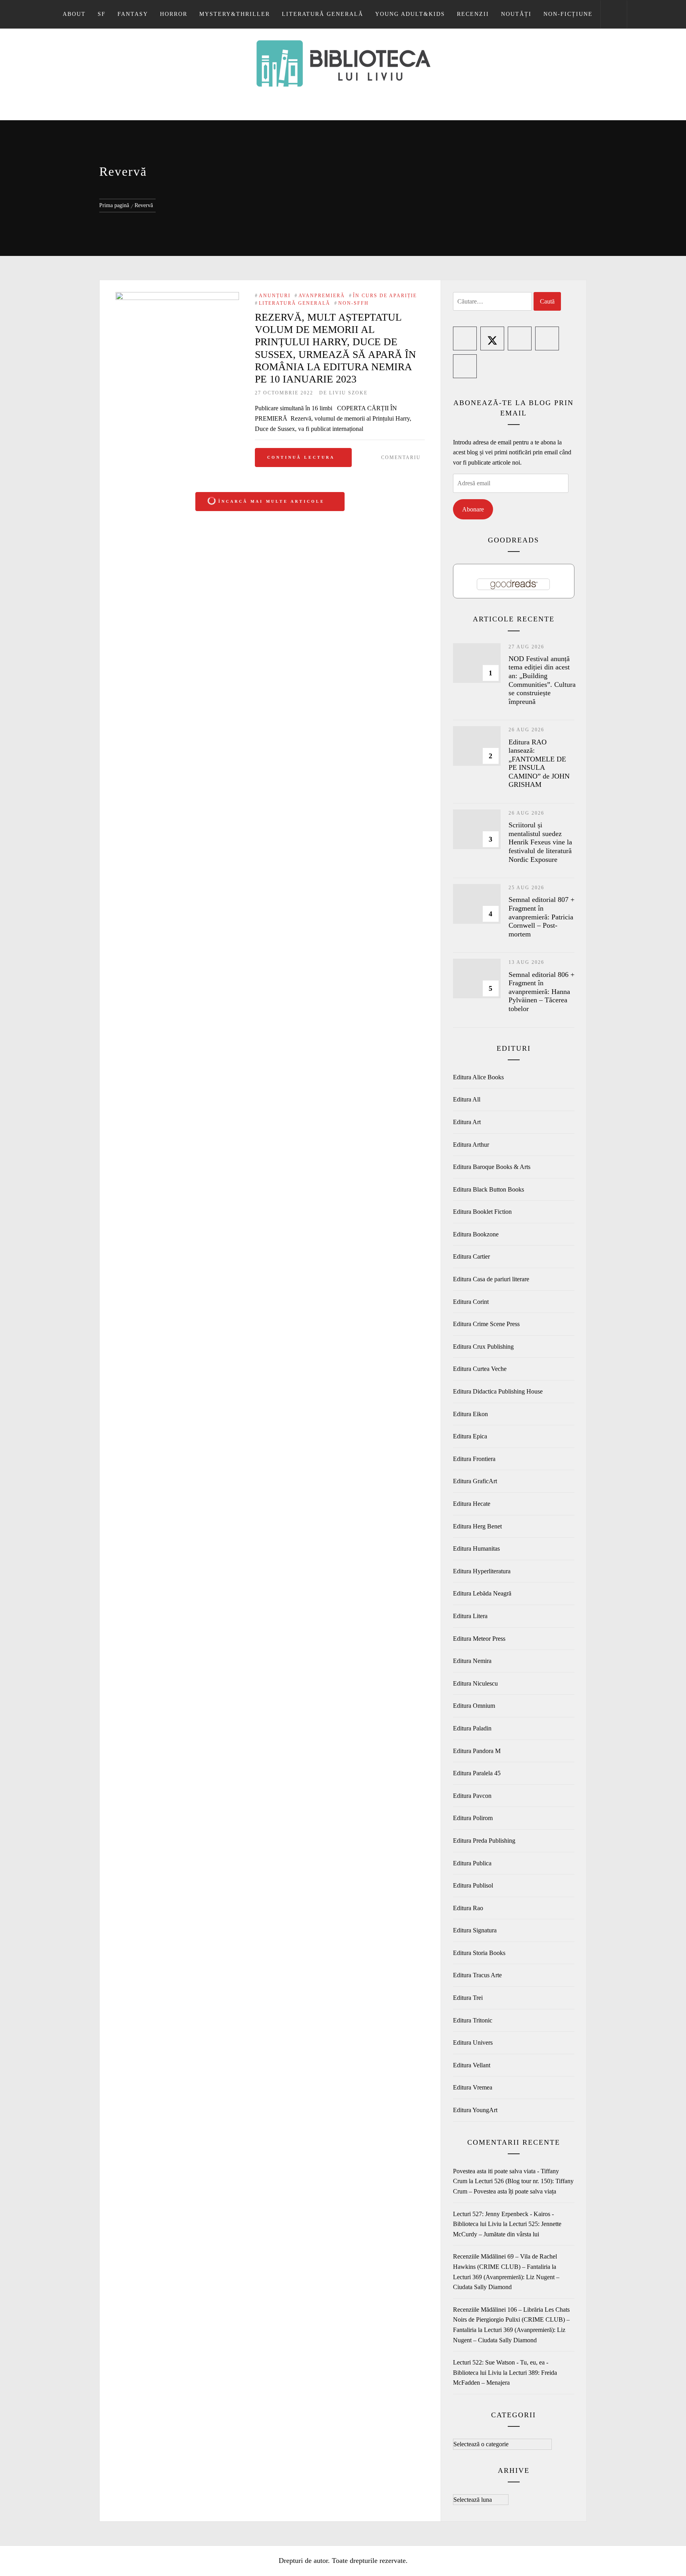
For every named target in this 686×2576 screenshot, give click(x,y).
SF (102, 14)
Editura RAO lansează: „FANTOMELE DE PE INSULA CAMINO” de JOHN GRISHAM (539, 763)
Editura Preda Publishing (484, 1841)
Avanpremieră (322, 296)
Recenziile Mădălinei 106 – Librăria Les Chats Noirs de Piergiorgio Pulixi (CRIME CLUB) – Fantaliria (511, 2320)
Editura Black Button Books (488, 1189)
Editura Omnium (474, 1706)
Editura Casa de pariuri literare (491, 1279)
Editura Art (467, 1122)
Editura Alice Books (478, 1077)
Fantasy (133, 14)
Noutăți (516, 14)
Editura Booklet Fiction (482, 1212)
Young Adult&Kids (410, 14)
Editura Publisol (473, 1885)
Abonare (473, 509)
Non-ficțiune (568, 14)
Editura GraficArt (475, 1481)
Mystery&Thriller (235, 14)
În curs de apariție (385, 296)
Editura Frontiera (474, 1459)
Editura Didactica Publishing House (498, 1391)
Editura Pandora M (477, 1751)
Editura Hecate (472, 1504)
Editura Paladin (472, 1728)
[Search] (614, 14)
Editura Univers (473, 2043)
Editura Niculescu (475, 1683)
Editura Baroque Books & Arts (492, 1167)
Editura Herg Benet (477, 1526)
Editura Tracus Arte (477, 1975)
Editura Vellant (472, 2065)
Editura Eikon (470, 1414)
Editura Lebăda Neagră (482, 1593)
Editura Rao (468, 1908)
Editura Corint (471, 1302)
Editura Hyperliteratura (482, 1571)
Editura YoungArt (475, 2110)
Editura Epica (470, 1436)
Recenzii (473, 14)
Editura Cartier (471, 1256)
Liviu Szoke (348, 393)
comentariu (401, 458)
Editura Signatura (475, 1930)
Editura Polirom (473, 1818)
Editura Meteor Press (479, 1639)
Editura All (467, 1099)
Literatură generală (323, 14)
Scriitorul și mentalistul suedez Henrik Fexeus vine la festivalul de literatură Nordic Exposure (540, 842)
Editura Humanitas (476, 1548)
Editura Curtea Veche (480, 1369)
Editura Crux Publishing (483, 1347)
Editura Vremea (473, 2087)
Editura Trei (468, 1998)
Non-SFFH (354, 303)
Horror (174, 14)
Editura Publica (472, 1863)
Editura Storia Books (479, 1953)
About (74, 14)
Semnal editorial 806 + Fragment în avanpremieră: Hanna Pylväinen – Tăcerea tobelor (541, 992)
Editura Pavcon (472, 1796)
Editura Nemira (472, 1661)
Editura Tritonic (473, 2020)
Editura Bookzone (476, 1234)
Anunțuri (275, 296)
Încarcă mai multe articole (272, 501)
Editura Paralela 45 (477, 1773)
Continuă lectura (301, 457)
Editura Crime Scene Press (486, 1324)
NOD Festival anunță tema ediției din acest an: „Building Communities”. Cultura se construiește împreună (542, 680)
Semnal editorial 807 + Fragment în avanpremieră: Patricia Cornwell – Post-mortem (541, 917)
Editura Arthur (471, 1145)
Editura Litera (470, 1616)
